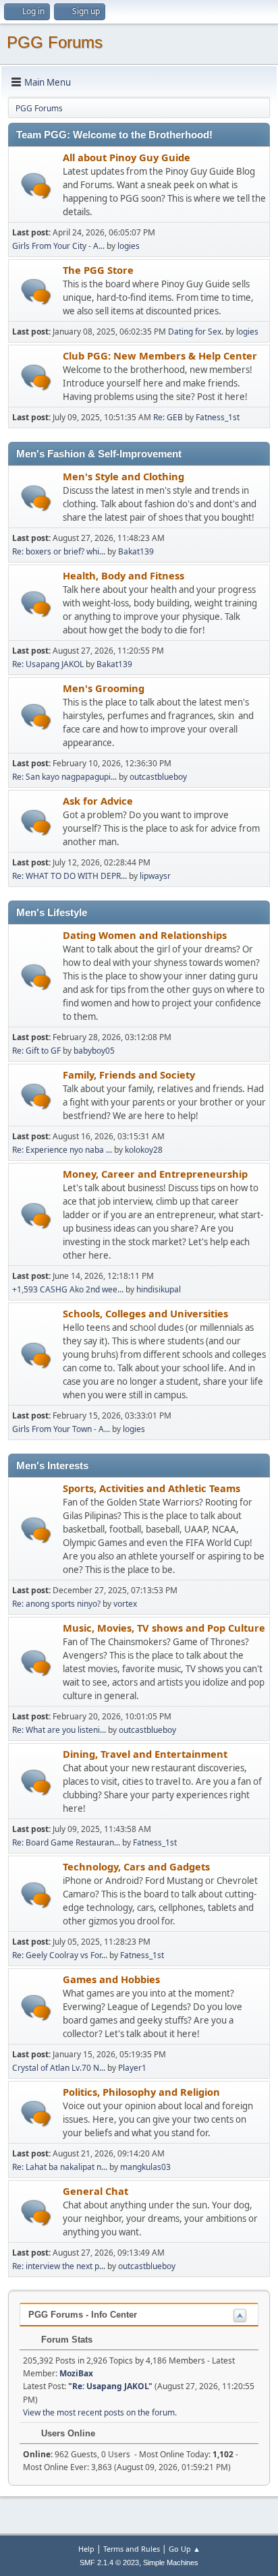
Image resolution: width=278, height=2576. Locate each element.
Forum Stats (65, 2340)
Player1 (132, 2068)
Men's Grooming (104, 688)
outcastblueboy (158, 777)
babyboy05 (94, 1051)
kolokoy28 (144, 1150)
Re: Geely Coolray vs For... (60, 1955)
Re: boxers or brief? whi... (59, 551)
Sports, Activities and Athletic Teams (151, 1488)
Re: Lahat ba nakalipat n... (60, 2167)
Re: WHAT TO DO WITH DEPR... (69, 876)
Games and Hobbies (111, 1979)
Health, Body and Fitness (123, 575)
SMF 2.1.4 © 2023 (109, 2563)
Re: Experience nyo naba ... (62, 1150)
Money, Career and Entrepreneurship (155, 1174)
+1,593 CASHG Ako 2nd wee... (68, 1289)
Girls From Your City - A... (58, 246)
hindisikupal (159, 1289)
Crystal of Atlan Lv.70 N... (59, 2068)
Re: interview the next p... (59, 2266)
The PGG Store (98, 270)
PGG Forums (55, 42)
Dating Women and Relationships (145, 935)
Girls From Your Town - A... (61, 1429)
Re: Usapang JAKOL (48, 664)
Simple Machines (171, 2563)
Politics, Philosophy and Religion (141, 2092)
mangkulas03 (145, 2167)
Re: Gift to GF (36, 1051)
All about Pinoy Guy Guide (127, 157)
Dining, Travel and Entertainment (145, 1754)
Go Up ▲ (185, 2549)
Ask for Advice (98, 801)
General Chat (95, 2191)
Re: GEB (168, 417)
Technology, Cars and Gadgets (136, 1866)
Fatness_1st (218, 417)
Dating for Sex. (196, 332)
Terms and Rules (132, 2549)
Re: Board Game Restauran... (66, 1842)
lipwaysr (155, 876)
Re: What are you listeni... (59, 1730)
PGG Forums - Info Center (83, 2315)
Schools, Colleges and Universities (145, 1313)
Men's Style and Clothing (123, 476)
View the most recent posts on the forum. (100, 2412)
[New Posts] (36, 186)
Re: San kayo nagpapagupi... (64, 777)
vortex (125, 1604)
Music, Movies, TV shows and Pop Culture (164, 1628)
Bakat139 (136, 551)
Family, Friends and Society (129, 1075)
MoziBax (76, 2373)
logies (129, 246)
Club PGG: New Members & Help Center (160, 355)
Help (86, 2549)
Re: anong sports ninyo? (56, 1604)
